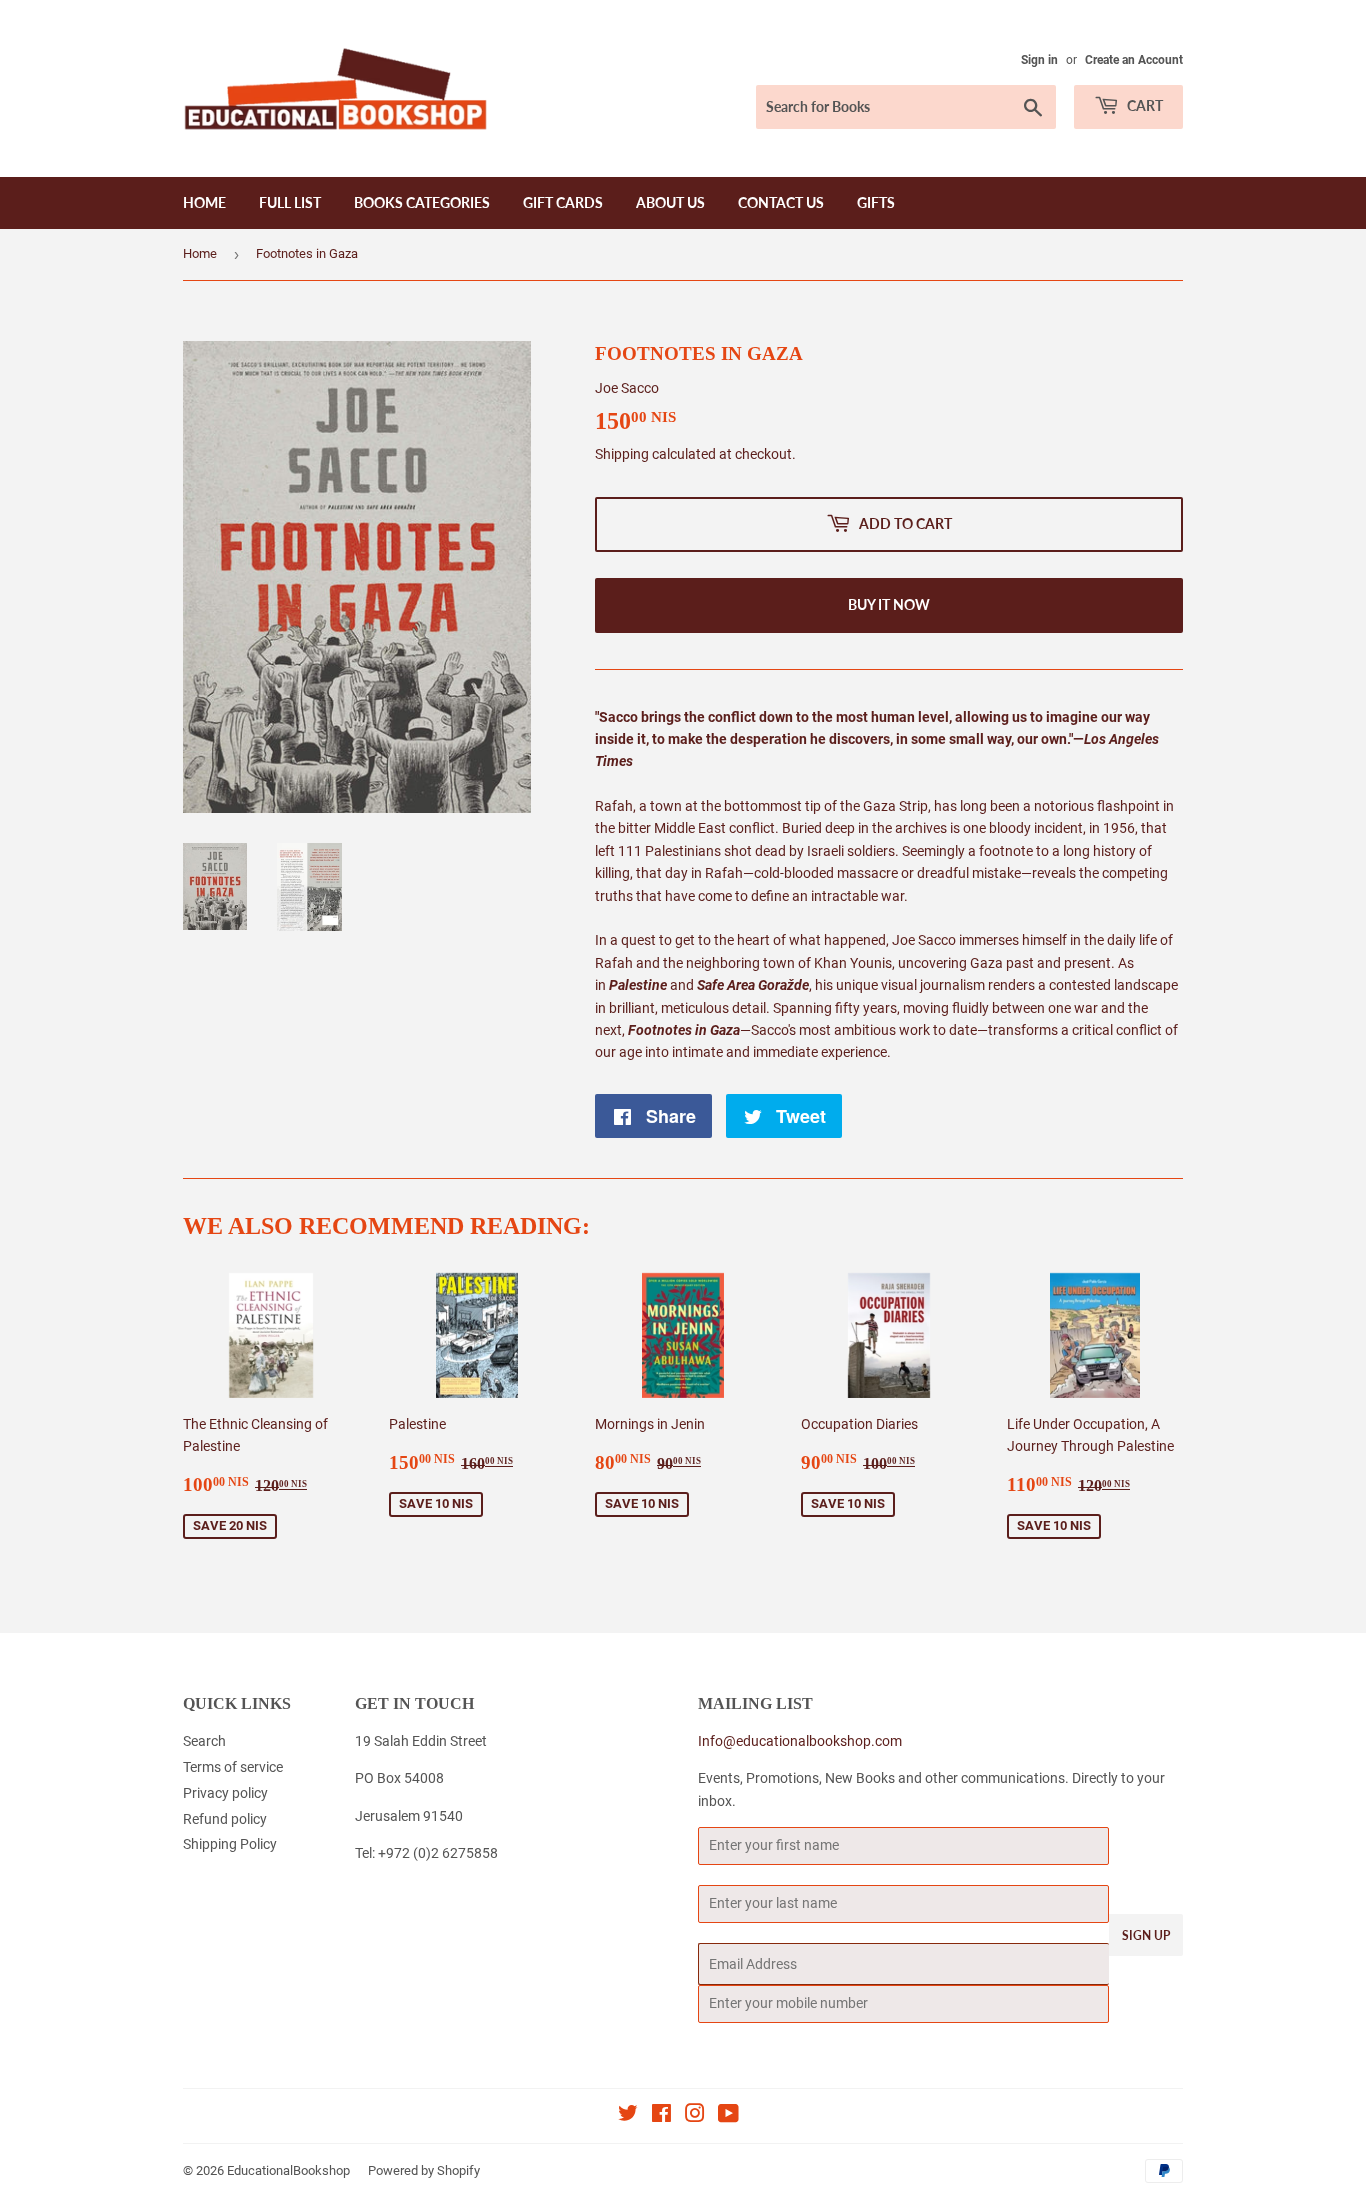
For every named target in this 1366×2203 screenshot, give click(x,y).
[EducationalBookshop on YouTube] (728, 2116)
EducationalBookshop (288, 2170)
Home (204, 202)
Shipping (622, 454)
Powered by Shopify (424, 2170)
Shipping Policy (230, 1844)
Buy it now (889, 604)
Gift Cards (563, 202)
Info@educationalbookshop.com (800, 1741)
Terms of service (233, 1767)
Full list (290, 202)
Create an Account (1134, 60)
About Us (670, 202)
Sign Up (1146, 1935)
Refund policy (225, 1819)
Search (204, 1741)
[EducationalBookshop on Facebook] (661, 2116)
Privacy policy (225, 1793)
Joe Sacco (627, 388)
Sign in (1039, 60)
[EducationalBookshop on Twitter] (628, 2116)
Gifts (876, 202)
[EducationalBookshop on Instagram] (695, 2116)
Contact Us (781, 202)
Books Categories (422, 202)
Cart (1143, 105)
